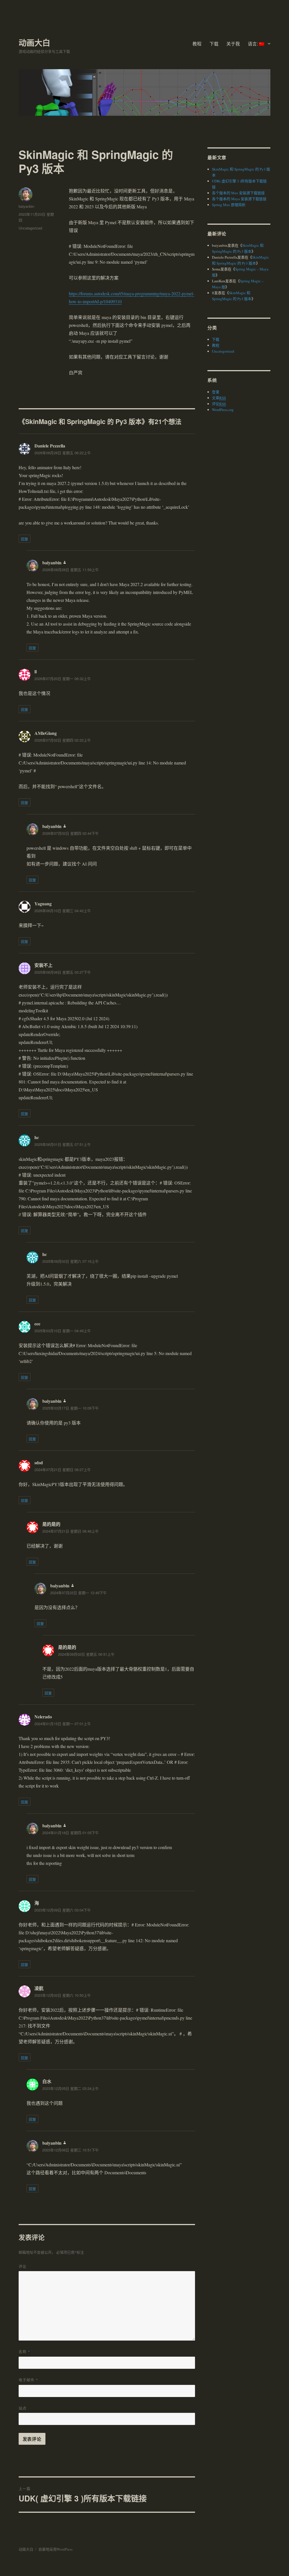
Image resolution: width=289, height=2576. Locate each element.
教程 (197, 44)
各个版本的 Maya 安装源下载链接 (239, 199)
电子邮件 (28, 2380)
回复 (25, 539)
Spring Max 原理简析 (229, 205)
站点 (23, 2408)
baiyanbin (26, 206)
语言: (253, 44)
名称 (24, 2351)
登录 (216, 392)
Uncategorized (30, 228)
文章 (219, 398)
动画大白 (34, 42)
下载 (214, 44)
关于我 (233, 44)
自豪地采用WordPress (55, 2549)
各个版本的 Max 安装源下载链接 (238, 193)
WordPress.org (223, 410)
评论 (23, 2266)
